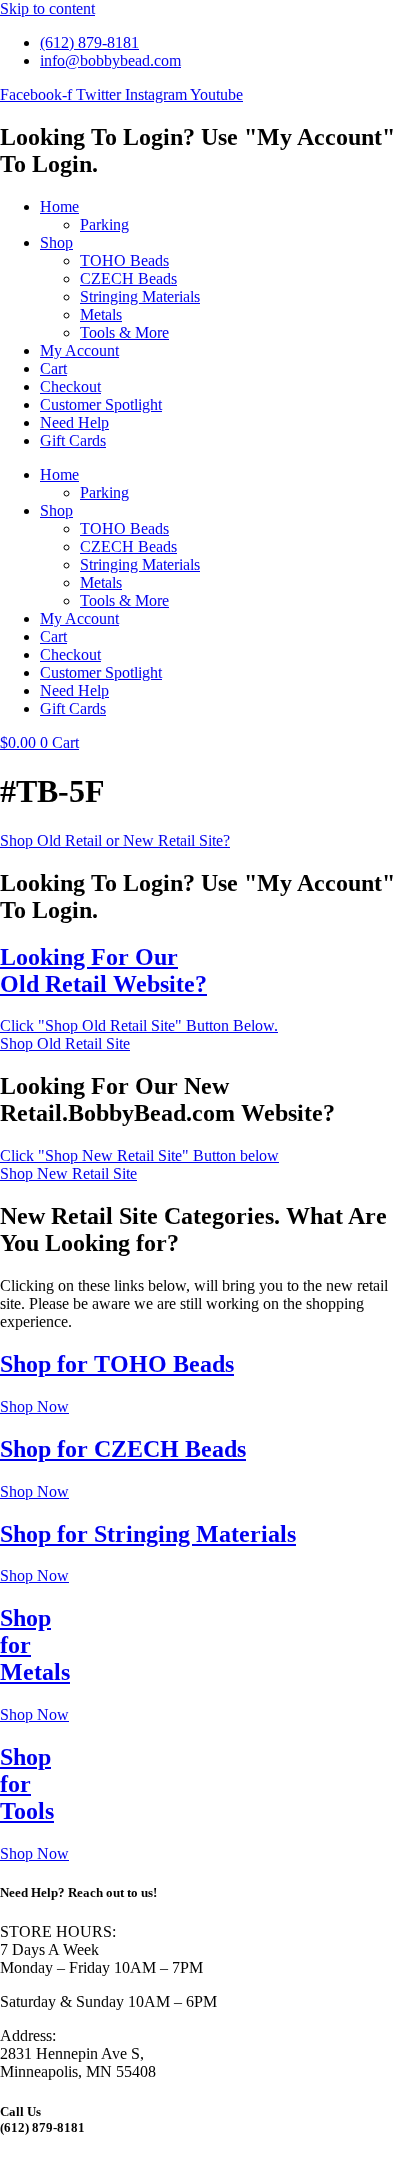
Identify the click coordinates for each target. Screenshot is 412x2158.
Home (59, 206)
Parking (104, 224)
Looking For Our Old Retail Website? (103, 970)
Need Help (74, 422)
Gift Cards (73, 440)
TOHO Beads (124, 260)
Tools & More (124, 332)
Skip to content (47, 8)
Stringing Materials (140, 296)
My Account (79, 350)
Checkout (70, 386)
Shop (56, 242)
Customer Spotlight (101, 404)
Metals (101, 314)
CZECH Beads (128, 278)
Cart (53, 368)
